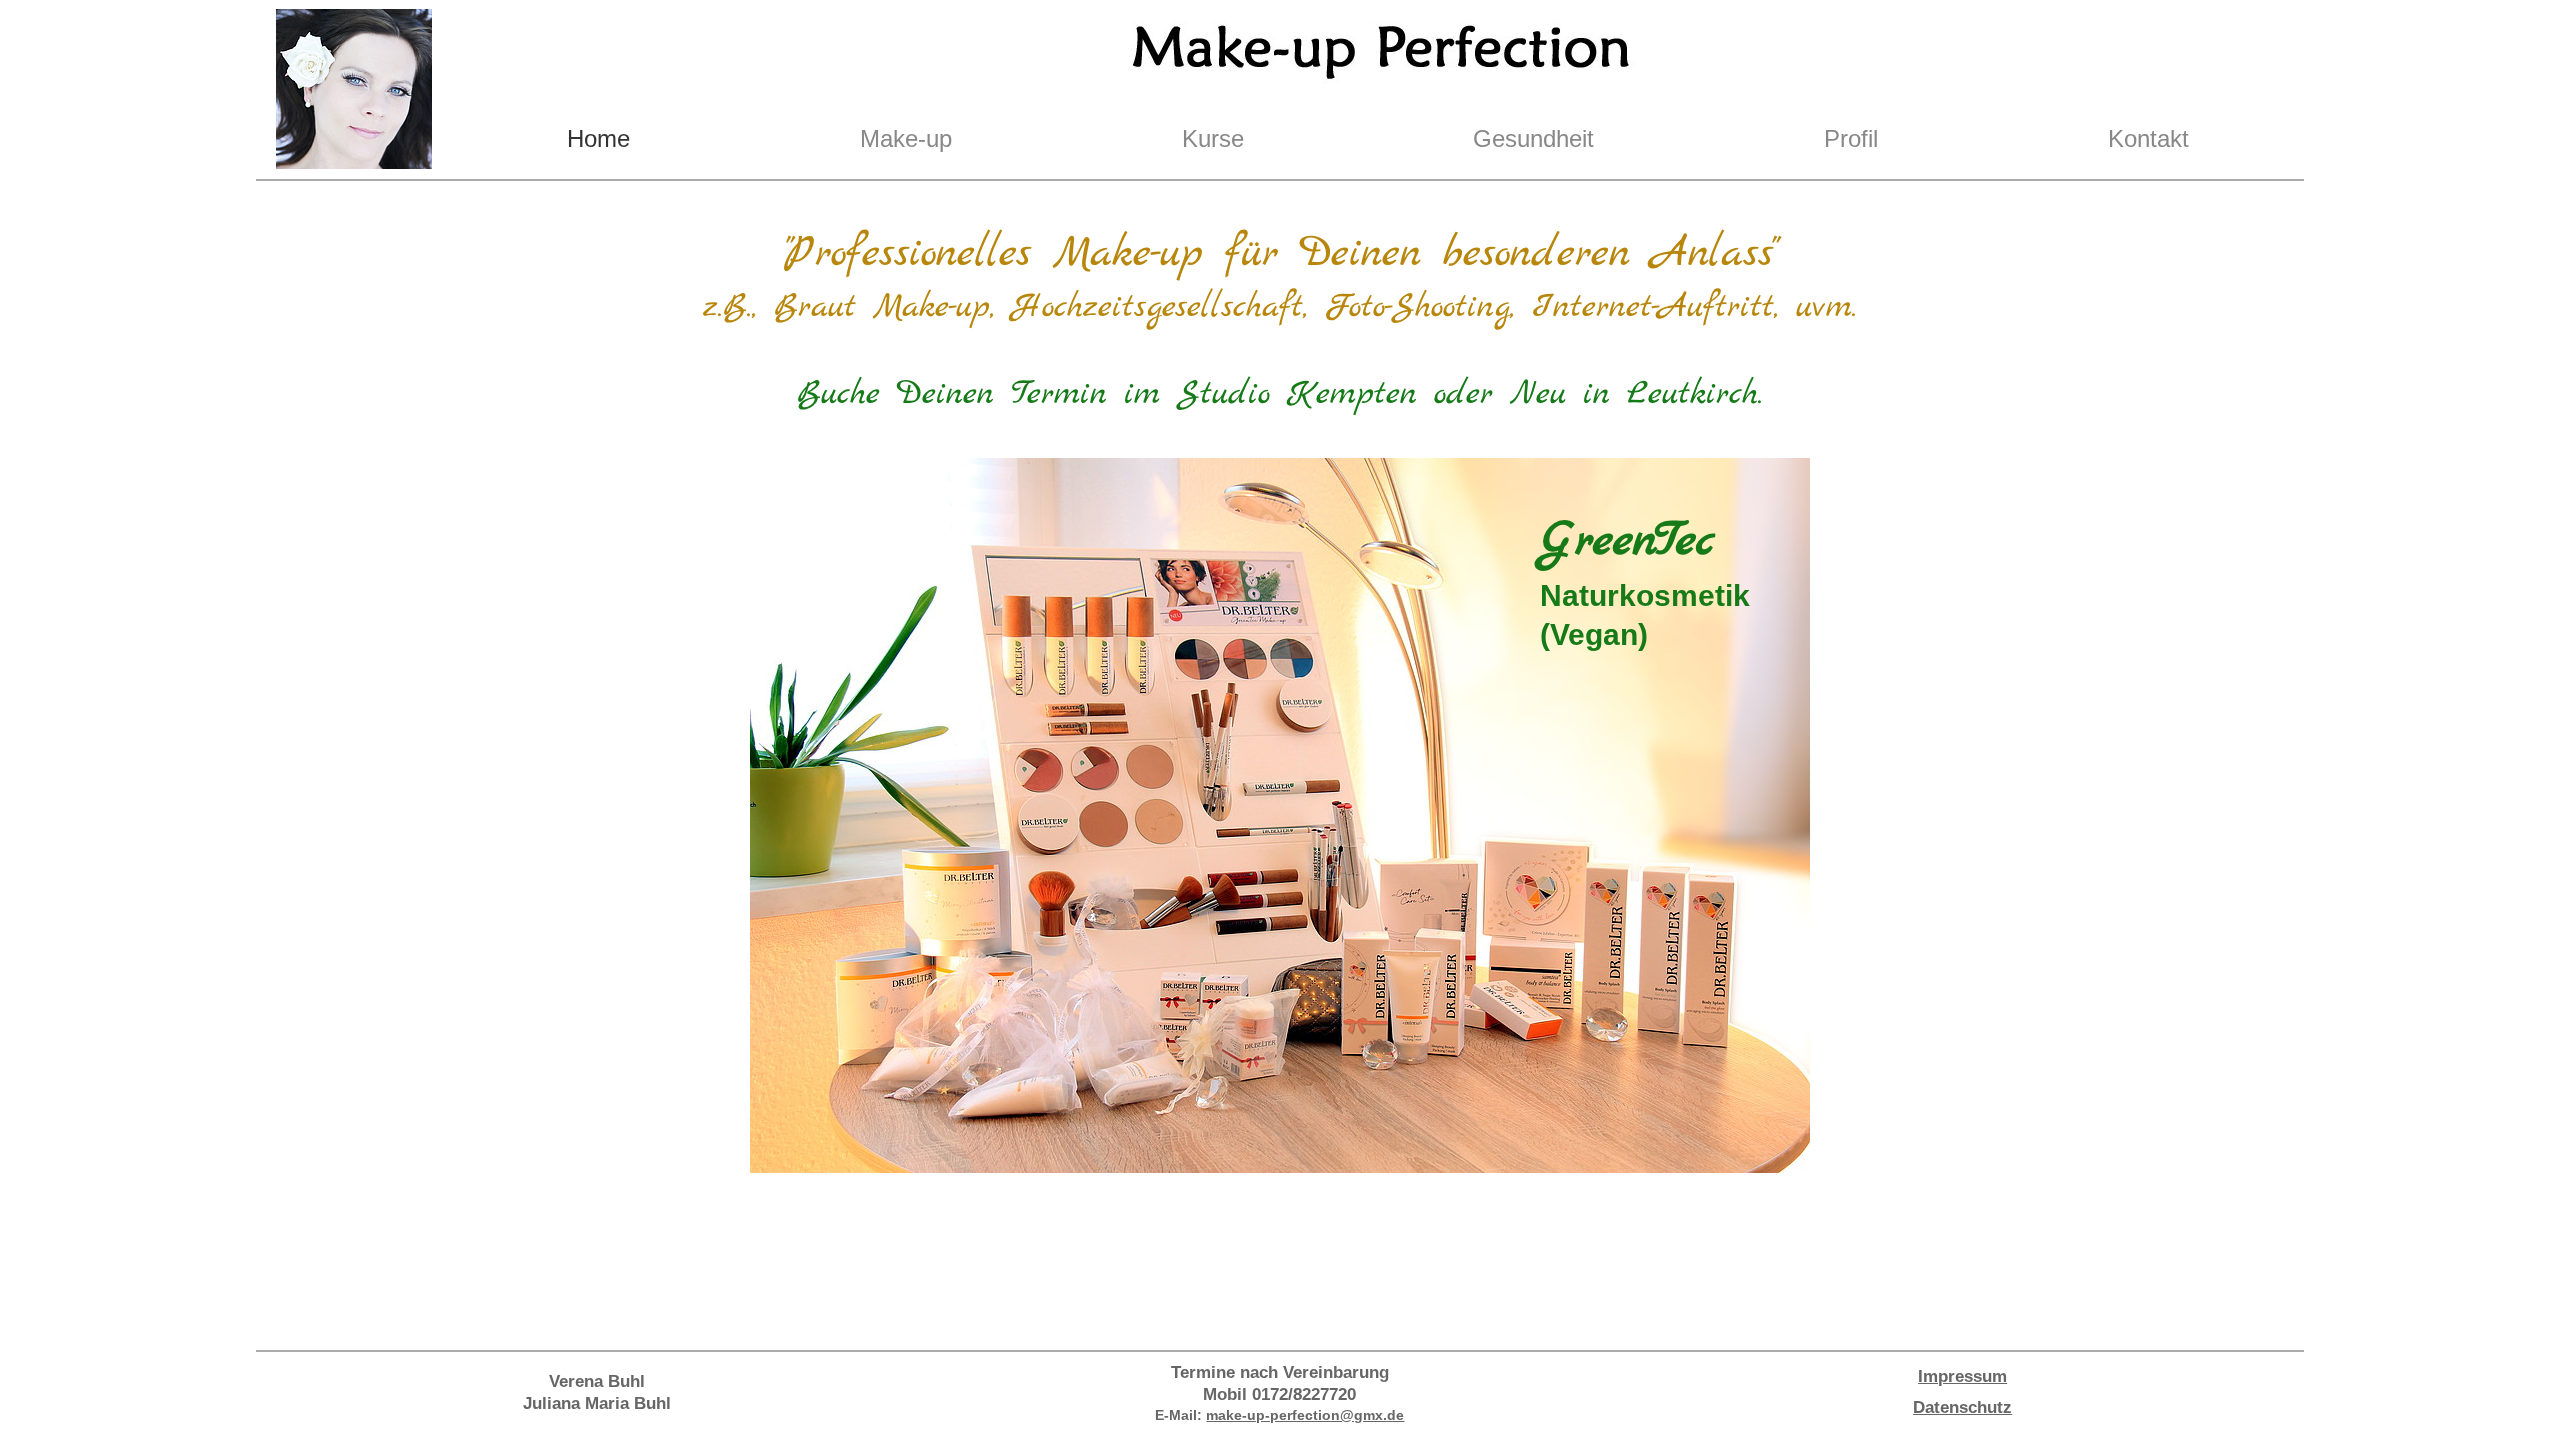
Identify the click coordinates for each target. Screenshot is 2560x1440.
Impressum (1962, 1376)
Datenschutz (1962, 1407)
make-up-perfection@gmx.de (1305, 1415)
